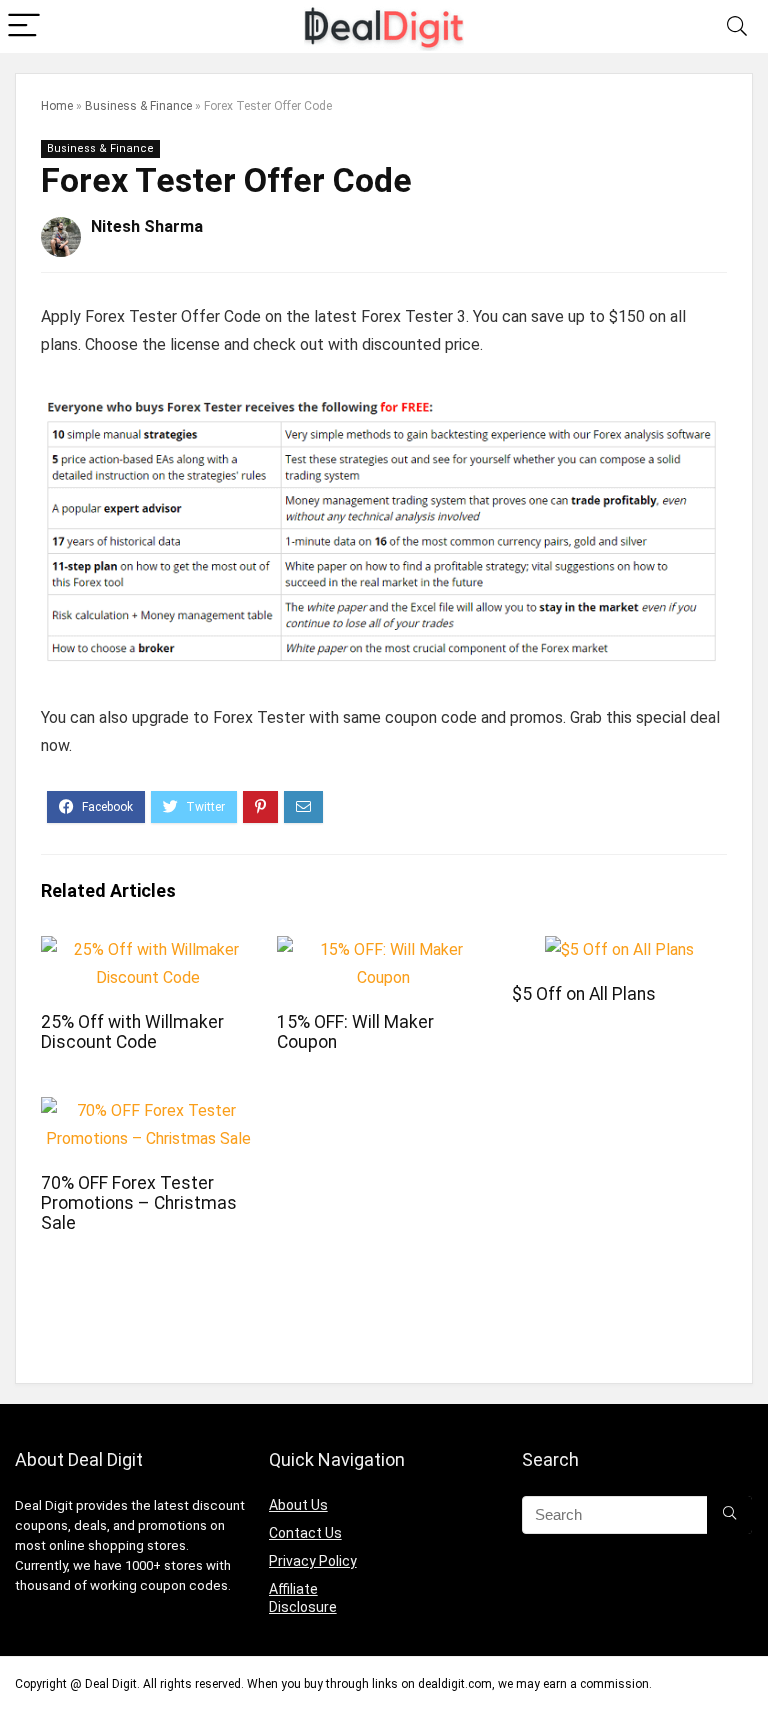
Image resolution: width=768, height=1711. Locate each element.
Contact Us (305, 1533)
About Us (298, 1505)
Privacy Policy (313, 1561)
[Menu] (24, 26)
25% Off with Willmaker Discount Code (132, 1032)
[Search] (737, 26)
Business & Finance (138, 106)
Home (57, 106)
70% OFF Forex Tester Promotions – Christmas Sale (139, 1203)
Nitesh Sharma (147, 226)
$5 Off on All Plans (584, 994)
